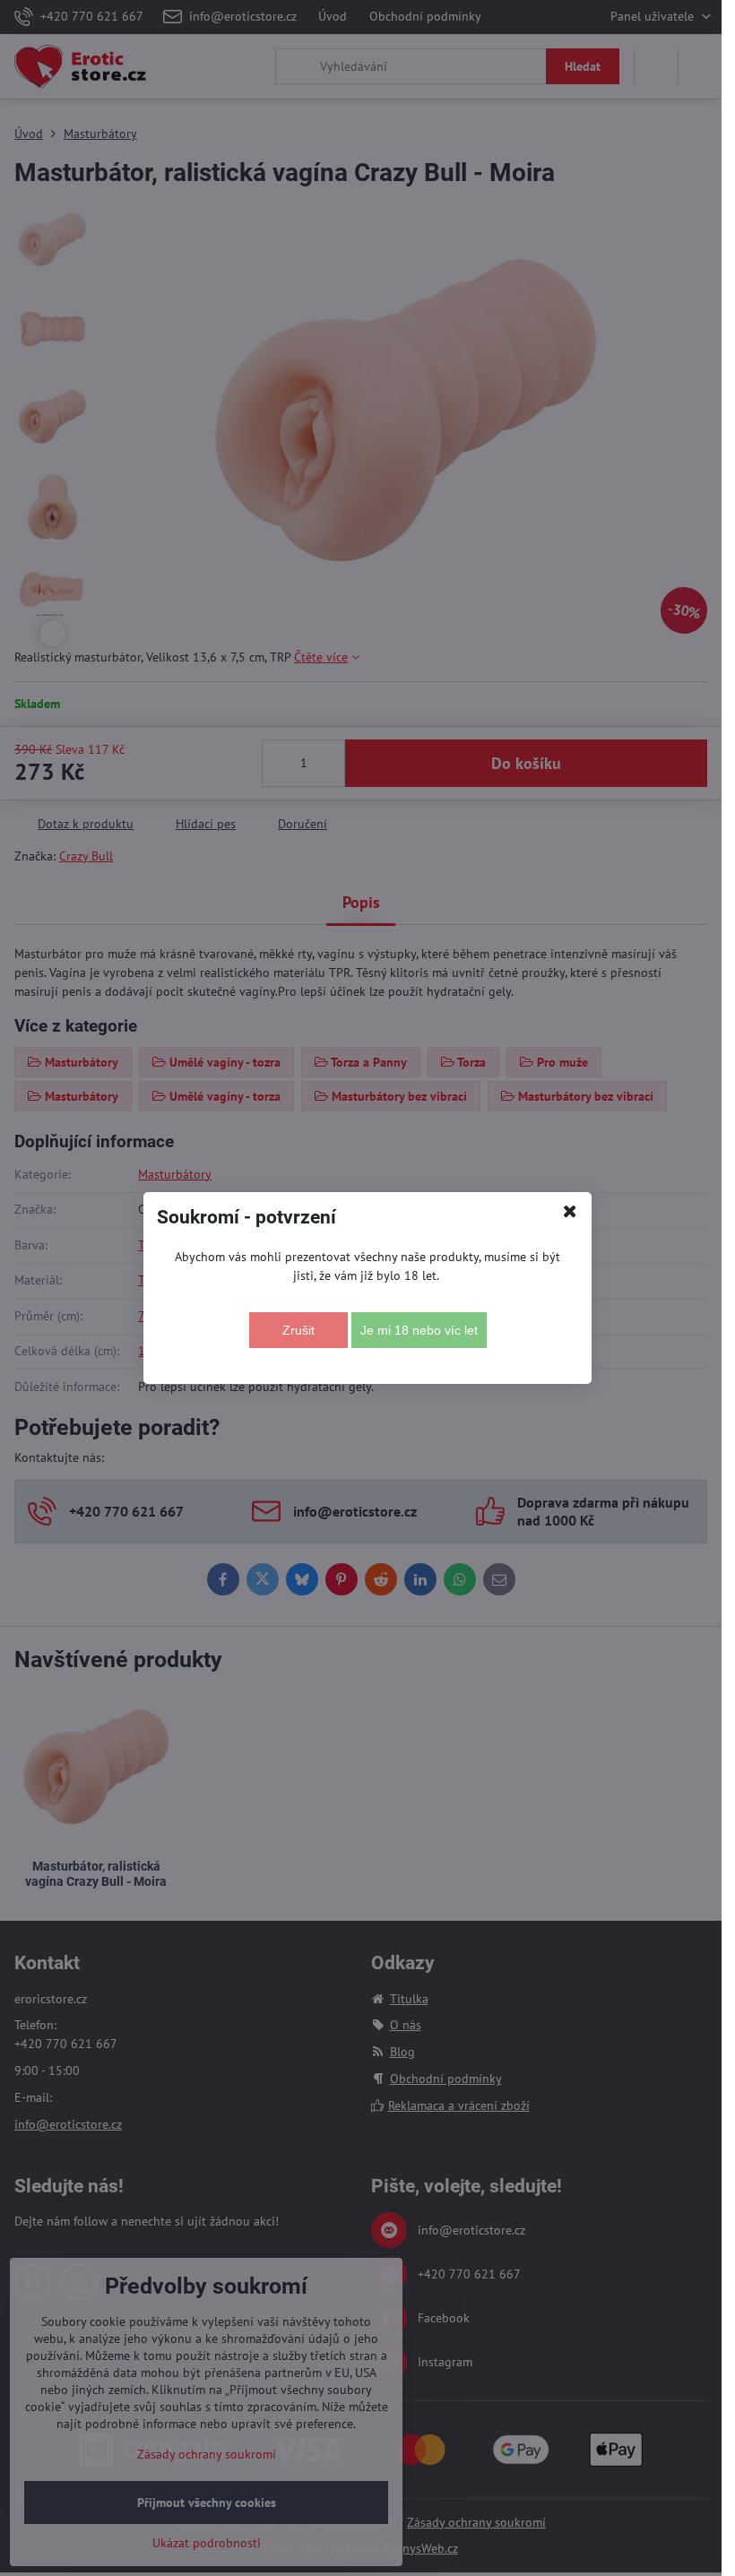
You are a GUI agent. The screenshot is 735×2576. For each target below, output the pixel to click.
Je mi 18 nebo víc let (419, 1330)
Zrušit (298, 1330)
